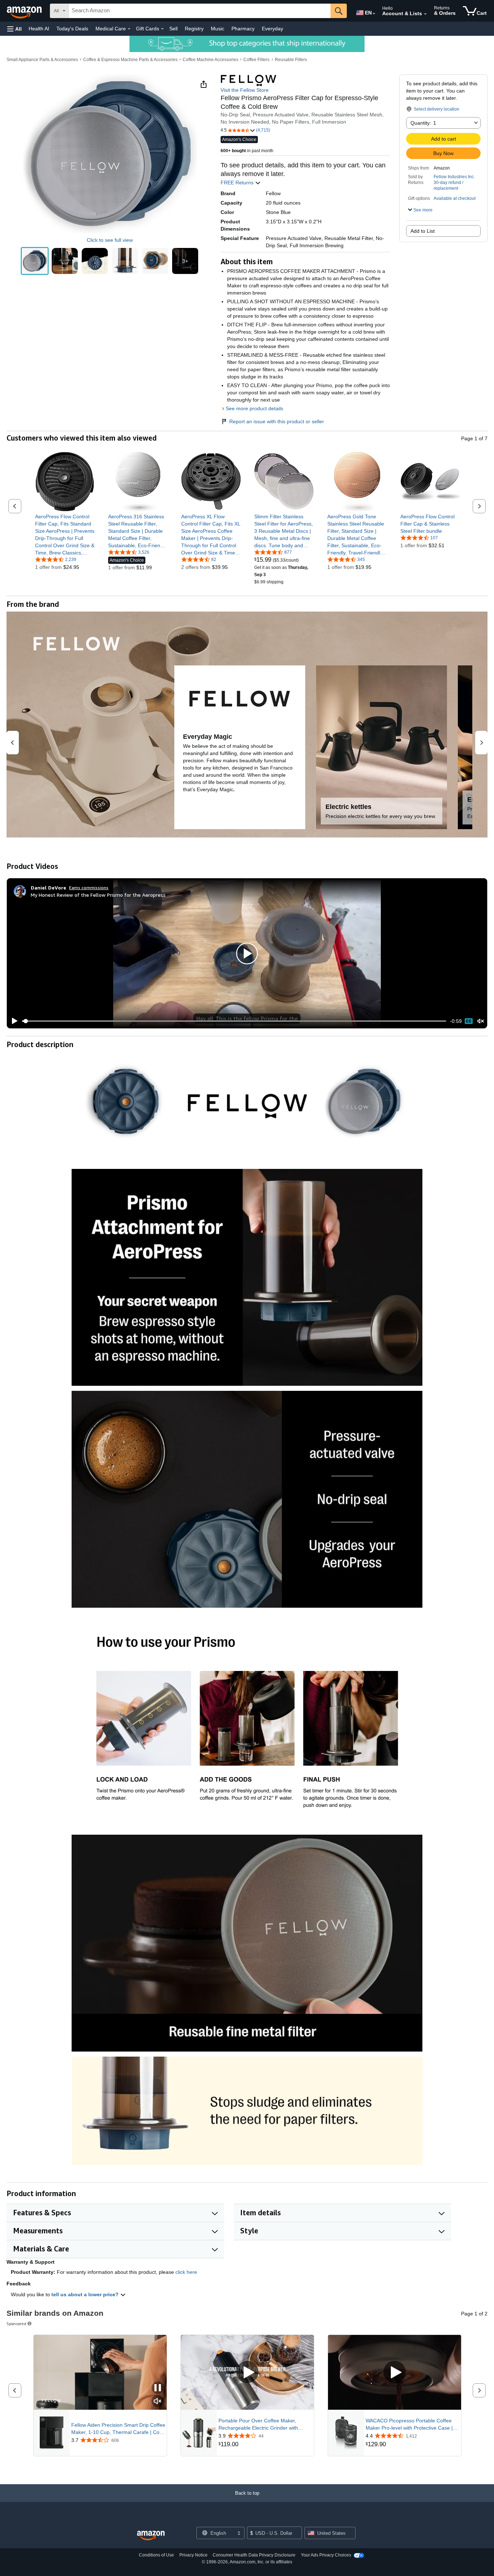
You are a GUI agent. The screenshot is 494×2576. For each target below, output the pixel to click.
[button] (14, 29)
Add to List (423, 231)
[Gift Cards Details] (162, 29)
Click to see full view (110, 240)
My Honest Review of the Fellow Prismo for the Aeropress (98, 895)
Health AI (39, 29)
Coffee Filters (256, 60)
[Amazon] (25, 11)
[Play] (13, 1021)
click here (186, 2272)
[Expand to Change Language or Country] (374, 14)
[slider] (234, 1021)
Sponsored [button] (16, 2324)
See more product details (254, 408)
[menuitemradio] (469, 1021)
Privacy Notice (193, 2555)
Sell (173, 29)
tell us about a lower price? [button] (86, 2294)
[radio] (35, 261)
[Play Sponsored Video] (247, 2372)
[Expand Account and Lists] (425, 14)
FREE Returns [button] (238, 183)
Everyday (272, 29)
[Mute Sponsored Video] (158, 2402)
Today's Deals (72, 29)
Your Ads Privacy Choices (326, 2555)
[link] (65, 535)
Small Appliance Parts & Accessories (42, 60)
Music (218, 29)
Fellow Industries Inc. (454, 177)
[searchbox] (200, 11)
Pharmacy (243, 29)
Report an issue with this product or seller (277, 421)
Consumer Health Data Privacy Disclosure (254, 2555)
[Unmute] (481, 1021)
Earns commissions (89, 888)
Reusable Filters (291, 60)
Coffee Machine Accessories (210, 60)
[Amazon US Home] (151, 2536)
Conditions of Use (156, 2555)
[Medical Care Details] (129, 29)
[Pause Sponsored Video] (158, 2388)
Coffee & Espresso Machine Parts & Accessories (130, 60)
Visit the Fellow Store (245, 90)
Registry (194, 29)
